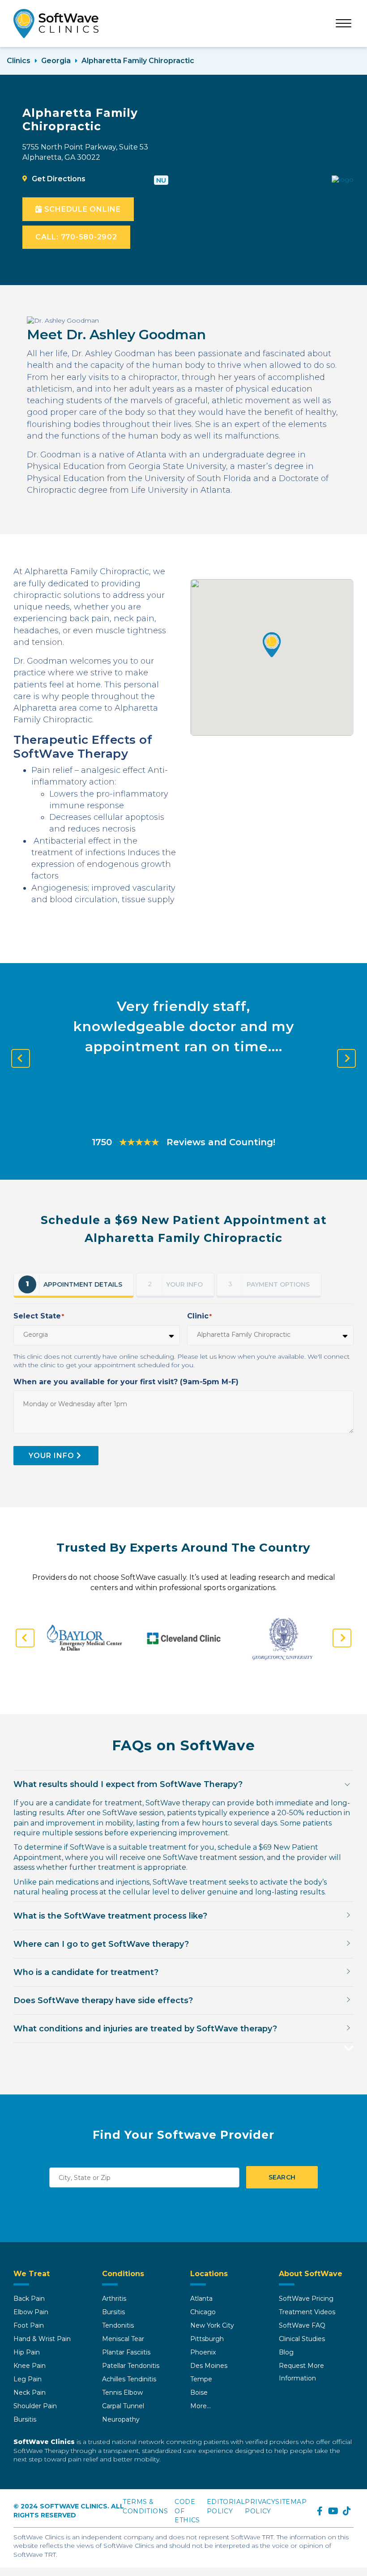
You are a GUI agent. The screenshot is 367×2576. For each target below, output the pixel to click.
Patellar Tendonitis (131, 2366)
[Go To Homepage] (56, 23)
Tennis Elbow (122, 2393)
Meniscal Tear (123, 2339)
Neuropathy (121, 2419)
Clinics (19, 61)
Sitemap (291, 2502)
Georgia (56, 61)
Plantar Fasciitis (126, 2352)
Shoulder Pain (35, 2406)
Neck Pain (30, 2393)
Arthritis (114, 2299)
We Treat (32, 2274)
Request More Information (301, 2372)
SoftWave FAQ (302, 2325)
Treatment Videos (307, 2312)
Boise (199, 2393)
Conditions (123, 2274)
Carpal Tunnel (123, 2406)
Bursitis (25, 2419)
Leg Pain (28, 2379)
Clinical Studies (302, 2339)
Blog (286, 2352)
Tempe (201, 2379)
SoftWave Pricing (306, 2299)
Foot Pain (29, 2325)
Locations (209, 2274)
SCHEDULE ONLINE (81, 209)
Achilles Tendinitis (129, 2379)
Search (282, 2177)
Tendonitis (118, 2325)
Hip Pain (27, 2352)
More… (201, 2406)
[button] (272, 645)
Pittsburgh (207, 2339)
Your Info (51, 1456)
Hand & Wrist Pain (42, 2339)
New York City (212, 2325)
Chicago (203, 2312)
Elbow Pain (31, 2312)
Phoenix (203, 2352)
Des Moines (209, 2366)
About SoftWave (311, 2274)
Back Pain (29, 2299)
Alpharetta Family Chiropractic (138, 61)
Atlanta (201, 2299)
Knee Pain (30, 2366)
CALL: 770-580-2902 (76, 237)
